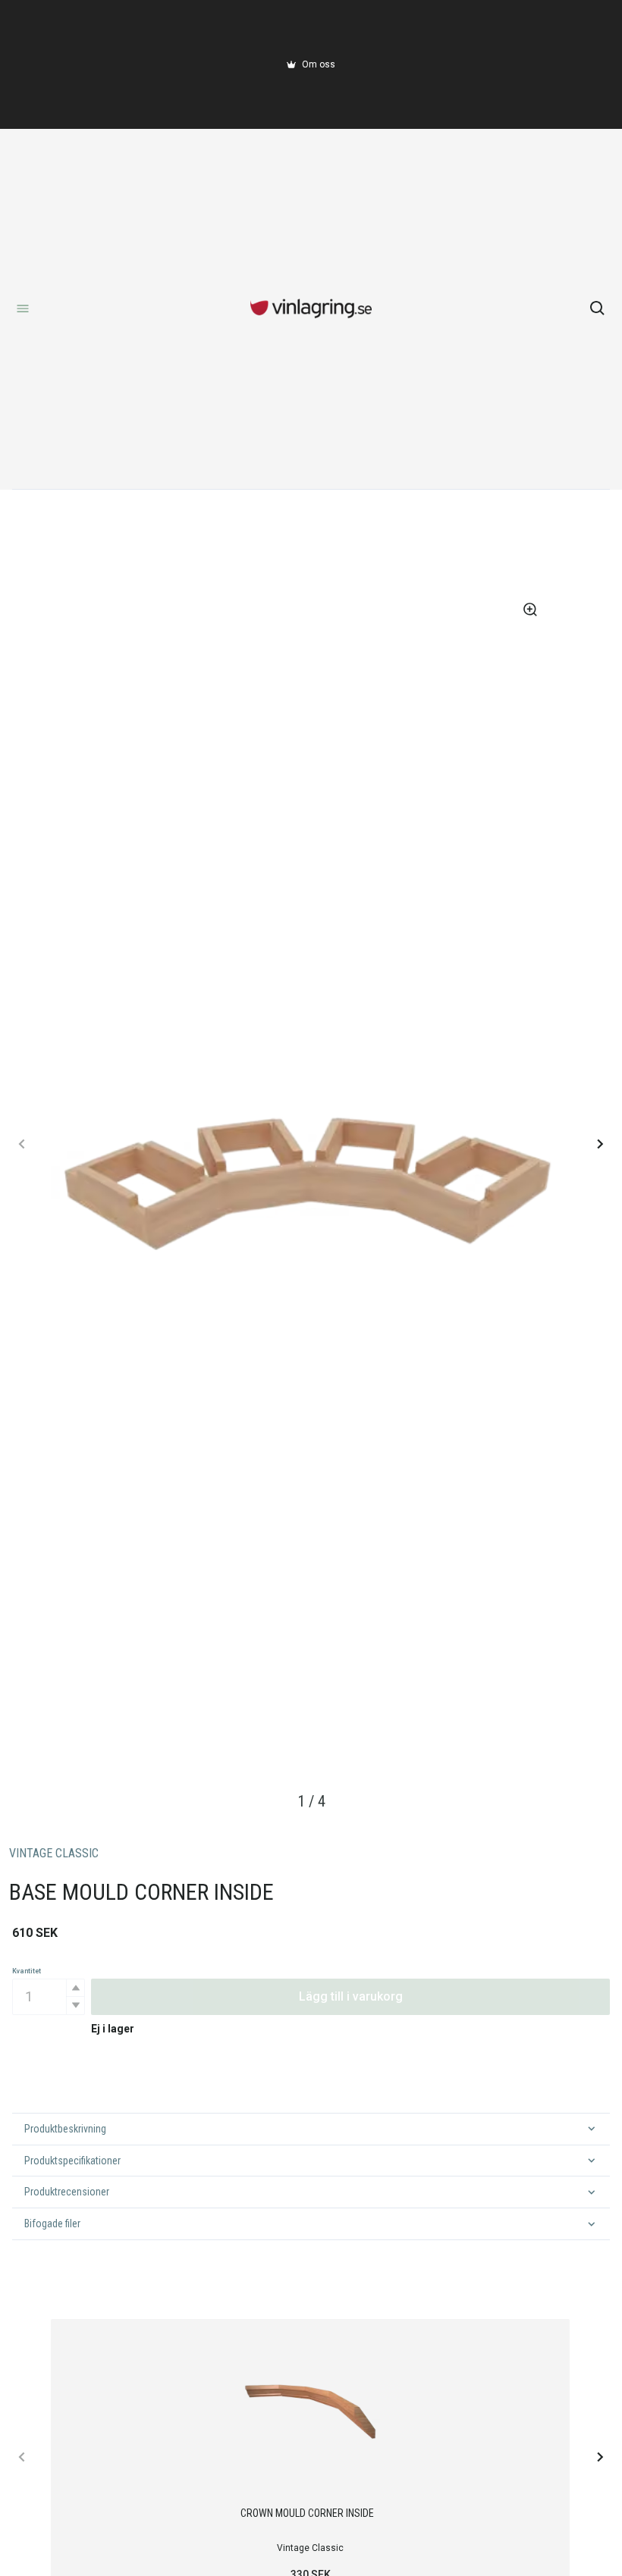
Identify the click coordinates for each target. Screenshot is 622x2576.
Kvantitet (27, 1971)
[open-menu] (23, 309)
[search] (598, 309)
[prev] (22, 1144)
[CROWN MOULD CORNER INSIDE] (310, 2407)
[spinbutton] (49, 1997)
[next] (600, 1144)
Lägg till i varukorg (351, 1996)
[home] (311, 309)
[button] (75, 1988)
